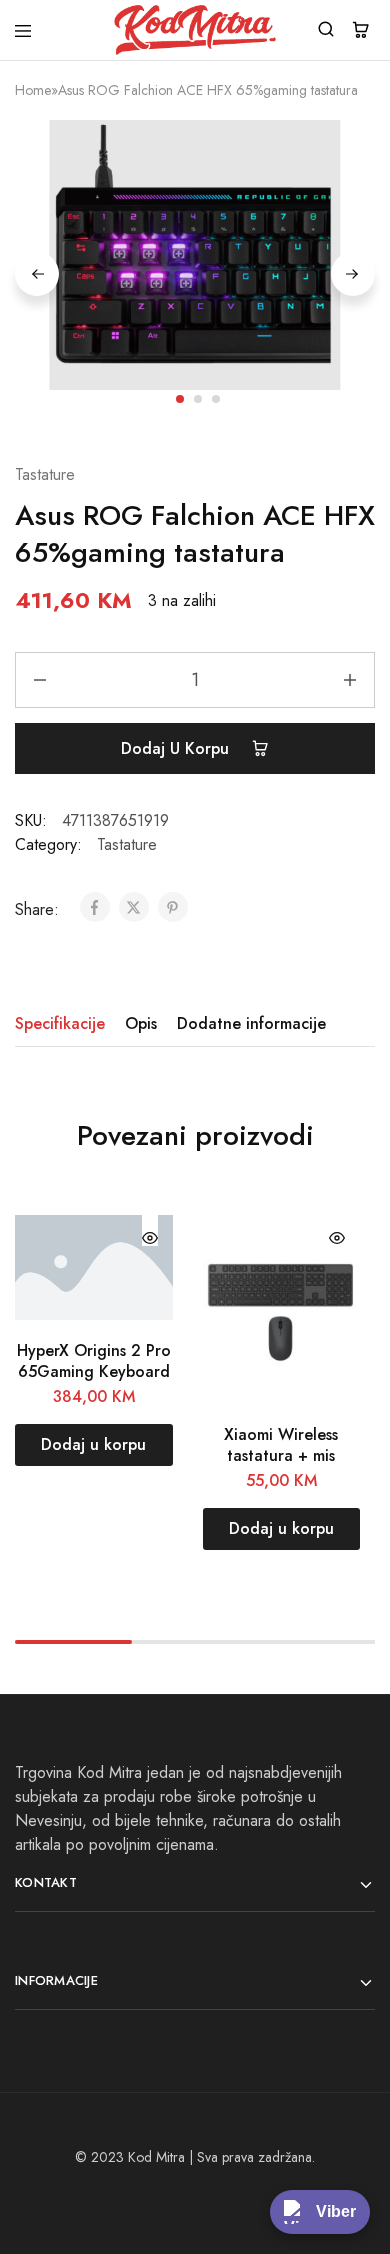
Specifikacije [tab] (60, 1023)
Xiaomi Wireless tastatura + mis (281, 1445)
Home (33, 90)
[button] (94, 1445)
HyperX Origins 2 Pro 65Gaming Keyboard (94, 1361)
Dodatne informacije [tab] (251, 1023)
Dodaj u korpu (177, 748)
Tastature (45, 474)
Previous (37, 274)
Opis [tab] (141, 1023)
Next (353, 274)
